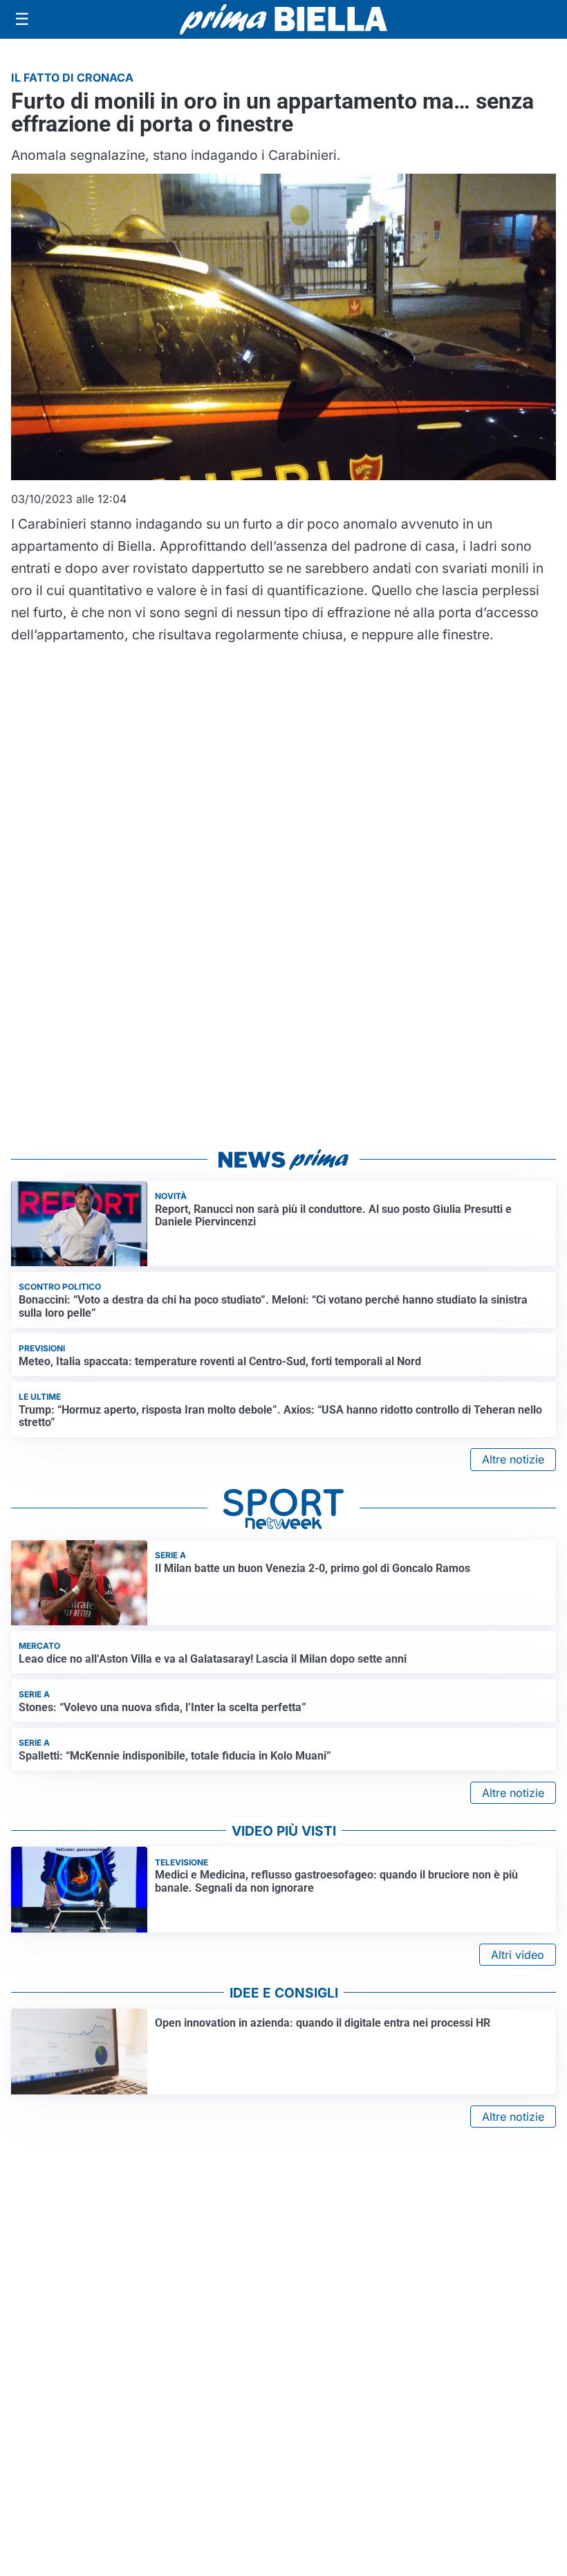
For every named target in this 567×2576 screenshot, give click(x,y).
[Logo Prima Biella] (283, 19)
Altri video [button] (518, 1955)
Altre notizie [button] (513, 1459)
